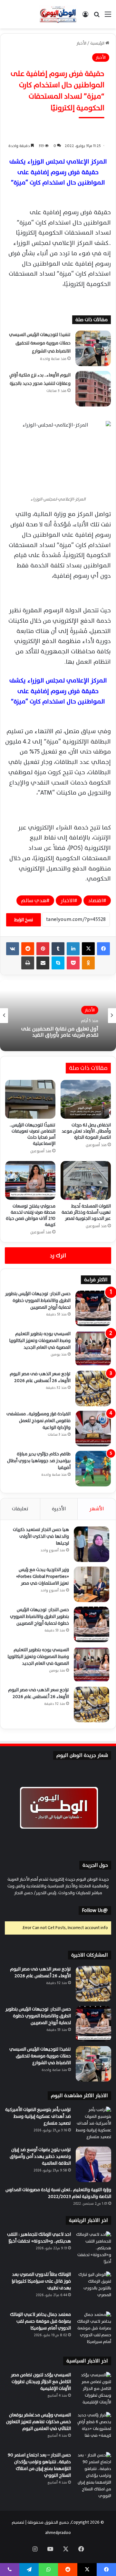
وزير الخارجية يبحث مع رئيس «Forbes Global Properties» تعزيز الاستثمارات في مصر (43, 1576)
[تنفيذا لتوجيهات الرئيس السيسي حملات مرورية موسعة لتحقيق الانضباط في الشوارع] (93, 348)
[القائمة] (108, 17)
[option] (58, 1016)
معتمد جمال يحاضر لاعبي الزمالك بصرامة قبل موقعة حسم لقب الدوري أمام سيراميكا (40, 2321)
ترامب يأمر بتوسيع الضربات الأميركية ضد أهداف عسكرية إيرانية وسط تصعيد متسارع (38, 2116)
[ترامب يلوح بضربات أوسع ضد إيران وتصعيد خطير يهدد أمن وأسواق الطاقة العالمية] (93, 2164)
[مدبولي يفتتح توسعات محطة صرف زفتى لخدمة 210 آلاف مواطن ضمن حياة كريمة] (30, 1180)
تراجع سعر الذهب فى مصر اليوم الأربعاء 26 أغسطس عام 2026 (40, 1377)
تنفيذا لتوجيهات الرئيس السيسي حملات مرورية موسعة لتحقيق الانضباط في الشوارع (40, 343)
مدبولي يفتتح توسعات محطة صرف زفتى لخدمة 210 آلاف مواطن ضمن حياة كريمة (31, 1215)
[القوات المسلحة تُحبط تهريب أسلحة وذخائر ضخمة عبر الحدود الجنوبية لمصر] (86, 1180)
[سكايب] (58, 963)
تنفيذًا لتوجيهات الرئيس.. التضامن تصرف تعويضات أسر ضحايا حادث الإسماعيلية (33, 1134)
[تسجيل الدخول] (85, 17)
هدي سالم (34, 901)
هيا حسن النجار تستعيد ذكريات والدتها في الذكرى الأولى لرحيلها (41, 1536)
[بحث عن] (97, 17)
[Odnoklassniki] (88, 963)
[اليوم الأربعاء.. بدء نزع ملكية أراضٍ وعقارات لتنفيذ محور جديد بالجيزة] (93, 389)
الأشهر (97, 1509)
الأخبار (81, 43)
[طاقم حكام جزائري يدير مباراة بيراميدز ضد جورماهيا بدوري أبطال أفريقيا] (93, 1469)
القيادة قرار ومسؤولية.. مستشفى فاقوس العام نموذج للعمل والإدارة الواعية (39, 1421)
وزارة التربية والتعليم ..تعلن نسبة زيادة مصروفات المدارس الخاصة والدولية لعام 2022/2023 (58, 2193)
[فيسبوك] (103, 949)
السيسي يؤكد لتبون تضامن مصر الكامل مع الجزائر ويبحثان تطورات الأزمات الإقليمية (41, 2382)
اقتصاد (96, 901)
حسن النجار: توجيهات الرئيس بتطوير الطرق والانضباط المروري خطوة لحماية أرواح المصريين (38, 1300)
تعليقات (20, 1509)
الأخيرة (59, 1509)
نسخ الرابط (24, 920)
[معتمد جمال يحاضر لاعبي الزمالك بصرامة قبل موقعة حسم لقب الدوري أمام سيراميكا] (93, 2329)
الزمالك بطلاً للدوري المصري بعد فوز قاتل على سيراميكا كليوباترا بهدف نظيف (41, 2281)
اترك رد (58, 1256)
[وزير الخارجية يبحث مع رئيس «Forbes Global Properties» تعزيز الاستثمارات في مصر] (92, 1584)
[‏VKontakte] (13, 949)
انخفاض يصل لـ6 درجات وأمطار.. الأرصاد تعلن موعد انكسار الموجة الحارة (86, 1131)
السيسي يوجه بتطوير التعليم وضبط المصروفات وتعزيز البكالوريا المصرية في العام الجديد (40, 1341)
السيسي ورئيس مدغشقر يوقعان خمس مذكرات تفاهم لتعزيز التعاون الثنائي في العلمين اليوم (39, 2422)
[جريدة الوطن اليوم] (58, 14)
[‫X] (88, 949)
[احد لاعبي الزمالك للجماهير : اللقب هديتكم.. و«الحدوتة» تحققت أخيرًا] (93, 2249)
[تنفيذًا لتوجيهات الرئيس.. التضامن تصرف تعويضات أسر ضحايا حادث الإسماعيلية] (30, 1099)
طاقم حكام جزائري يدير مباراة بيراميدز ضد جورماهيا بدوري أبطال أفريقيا (39, 1461)
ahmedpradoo (58, 2533)
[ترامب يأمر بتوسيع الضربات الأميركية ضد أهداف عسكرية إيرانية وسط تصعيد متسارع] (93, 2124)
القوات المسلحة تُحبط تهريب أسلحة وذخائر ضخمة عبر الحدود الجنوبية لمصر (86, 1212)
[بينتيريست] (43, 949)
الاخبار (67, 901)
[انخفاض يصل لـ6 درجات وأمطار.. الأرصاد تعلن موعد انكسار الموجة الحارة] (86, 1099)
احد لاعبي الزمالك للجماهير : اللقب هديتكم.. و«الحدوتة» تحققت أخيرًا (39, 2238)
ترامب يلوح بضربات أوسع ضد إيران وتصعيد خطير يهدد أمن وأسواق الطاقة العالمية (40, 2156)
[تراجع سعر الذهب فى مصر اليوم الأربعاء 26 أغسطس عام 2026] (93, 1388)
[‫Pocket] (73, 963)
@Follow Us (95, 1911)
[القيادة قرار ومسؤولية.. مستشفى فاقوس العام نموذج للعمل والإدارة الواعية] (93, 1429)
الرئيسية (98, 43)
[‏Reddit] (28, 949)
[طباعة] (28, 963)
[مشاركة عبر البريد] (43, 963)
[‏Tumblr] (58, 949)
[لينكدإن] (73, 949)
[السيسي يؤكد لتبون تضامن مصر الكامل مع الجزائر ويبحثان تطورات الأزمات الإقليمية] (93, 2390)
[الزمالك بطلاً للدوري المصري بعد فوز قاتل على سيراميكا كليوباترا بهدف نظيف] (93, 2289)
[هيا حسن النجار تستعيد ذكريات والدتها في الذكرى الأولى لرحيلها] (92, 1544)
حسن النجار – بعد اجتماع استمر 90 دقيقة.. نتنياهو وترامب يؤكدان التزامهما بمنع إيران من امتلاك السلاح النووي (39, 2465)
